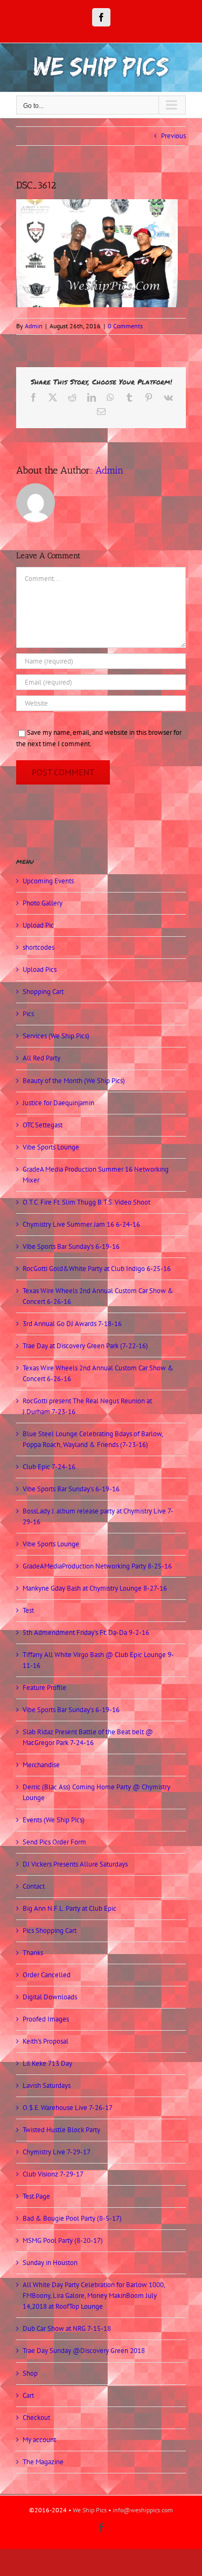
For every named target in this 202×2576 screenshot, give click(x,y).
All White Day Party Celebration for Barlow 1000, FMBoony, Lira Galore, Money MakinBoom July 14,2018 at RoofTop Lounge (94, 2296)
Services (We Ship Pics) (56, 1036)
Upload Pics (40, 969)
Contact (34, 1886)
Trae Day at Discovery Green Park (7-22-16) (85, 1346)
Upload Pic (38, 925)
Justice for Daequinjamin (58, 1103)
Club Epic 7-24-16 (49, 1467)
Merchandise (41, 1765)
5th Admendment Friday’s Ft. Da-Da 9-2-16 (86, 1632)
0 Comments (125, 326)
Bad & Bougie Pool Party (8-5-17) (72, 2218)
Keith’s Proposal (46, 2041)
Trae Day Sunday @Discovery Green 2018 (84, 2351)
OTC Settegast (43, 1125)
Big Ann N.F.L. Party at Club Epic (69, 1908)
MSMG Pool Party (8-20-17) (63, 2240)
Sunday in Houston (50, 2263)
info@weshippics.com (143, 2510)
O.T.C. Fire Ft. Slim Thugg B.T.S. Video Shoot (86, 1202)
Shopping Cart (43, 992)
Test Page (36, 2196)
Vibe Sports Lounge (51, 1147)
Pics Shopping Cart (50, 1931)
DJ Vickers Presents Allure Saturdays (75, 1864)
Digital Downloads (50, 1997)
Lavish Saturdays (47, 2085)
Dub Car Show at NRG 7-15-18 (67, 2328)
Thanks (33, 1953)
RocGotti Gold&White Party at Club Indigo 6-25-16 (97, 1269)
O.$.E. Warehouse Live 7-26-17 (68, 2108)
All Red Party (41, 1058)
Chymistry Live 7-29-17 (57, 2152)
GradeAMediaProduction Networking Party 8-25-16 (97, 1566)
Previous (173, 136)
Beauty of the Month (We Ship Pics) (74, 1081)
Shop (30, 2373)
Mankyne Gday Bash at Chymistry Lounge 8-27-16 (95, 1588)
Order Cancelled (47, 1975)
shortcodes (39, 947)
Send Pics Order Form (54, 1842)
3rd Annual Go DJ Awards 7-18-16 (72, 1324)
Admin (34, 326)
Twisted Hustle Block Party (61, 2130)
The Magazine (43, 2462)
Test (28, 1610)
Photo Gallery (43, 903)
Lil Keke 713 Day (47, 2063)
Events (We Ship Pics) (54, 1820)
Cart (28, 2395)
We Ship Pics (90, 2510)
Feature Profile (44, 1688)
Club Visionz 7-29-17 (53, 2174)
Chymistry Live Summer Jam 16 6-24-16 (81, 1224)
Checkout (36, 2418)
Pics (28, 1014)
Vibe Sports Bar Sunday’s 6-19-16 (71, 1246)
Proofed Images (46, 2019)
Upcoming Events (48, 881)
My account (39, 2440)
